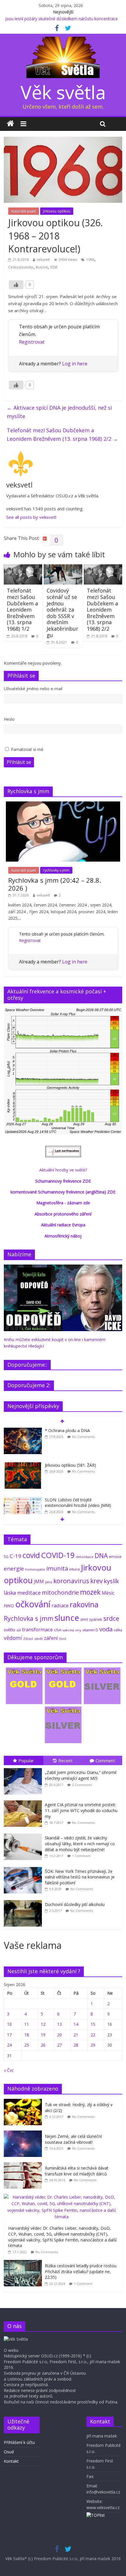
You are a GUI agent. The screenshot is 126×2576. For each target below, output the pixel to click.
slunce (67, 1618)
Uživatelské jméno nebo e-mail (33, 689)
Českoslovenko (21, 267)
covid (31, 1555)
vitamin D (90, 1630)
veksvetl (43, 260)
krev (96, 1581)
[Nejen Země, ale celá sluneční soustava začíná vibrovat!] (24, 2134)
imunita (57, 1568)
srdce (111, 1618)
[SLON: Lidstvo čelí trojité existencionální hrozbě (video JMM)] (23, 1500)
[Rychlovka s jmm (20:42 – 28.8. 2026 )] (63, 805)
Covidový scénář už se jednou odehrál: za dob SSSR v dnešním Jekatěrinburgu (62, 613)
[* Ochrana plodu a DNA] (23, 1431)
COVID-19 (58, 1555)
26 (43, 2045)
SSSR (54, 267)
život (63, 1639)
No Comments (83, 1437)
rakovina (84, 1604)
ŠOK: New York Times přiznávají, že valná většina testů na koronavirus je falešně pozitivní (80, 1877)
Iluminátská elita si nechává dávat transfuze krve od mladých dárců (77, 2171)
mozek (90, 1592)
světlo (10, 1630)
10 (9, 2024)
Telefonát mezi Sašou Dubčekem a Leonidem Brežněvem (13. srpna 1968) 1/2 (22, 610)
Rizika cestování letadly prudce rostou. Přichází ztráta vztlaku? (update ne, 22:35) (81, 2271)
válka (118, 1630)
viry (78, 1630)
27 (59, 2045)
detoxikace (85, 1557)
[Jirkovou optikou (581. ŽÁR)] (23, 1465)
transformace (37, 1629)
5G (6, 1557)
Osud (9, 2452)
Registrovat (32, 342)
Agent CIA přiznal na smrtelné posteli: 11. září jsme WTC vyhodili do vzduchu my (81, 1810)
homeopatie (35, 1569)
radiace (60, 1605)
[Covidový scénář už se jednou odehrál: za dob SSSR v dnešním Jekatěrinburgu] (63, 568)
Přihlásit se (19, 762)
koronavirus (71, 1581)
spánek (96, 1619)
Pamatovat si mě (27, 749)
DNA (101, 1555)
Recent (65, 1760)
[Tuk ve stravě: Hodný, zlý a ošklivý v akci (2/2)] (24, 2102)
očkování (33, 1604)
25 (27, 2045)
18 (27, 2035)
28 (76, 2045)
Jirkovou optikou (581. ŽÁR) (70, 1465)
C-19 (16, 1556)
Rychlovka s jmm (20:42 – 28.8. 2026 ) (55, 884)
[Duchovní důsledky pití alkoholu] (24, 1900)
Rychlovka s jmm (29, 1618)
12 (43, 2024)
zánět (39, 1639)
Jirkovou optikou (57, 211)
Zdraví (28, 1639)
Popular (26, 1760)
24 (9, 2045)
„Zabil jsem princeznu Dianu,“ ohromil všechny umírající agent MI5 (81, 1775)
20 (59, 2035)
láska (10, 1593)
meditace (29, 1593)
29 (93, 2045)
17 (9, 2035)
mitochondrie (60, 1592)
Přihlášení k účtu (19, 2442)
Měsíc (108, 1593)
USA (58, 1630)
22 (93, 2035)
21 (76, 2035)
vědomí (13, 1638)
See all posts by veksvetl (31, 517)
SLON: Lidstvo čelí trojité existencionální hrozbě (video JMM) (78, 1503)
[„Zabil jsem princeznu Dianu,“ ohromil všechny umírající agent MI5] (24, 1768)
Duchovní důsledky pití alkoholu (75, 1904)
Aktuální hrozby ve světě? (63, 1170)
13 (59, 2024)
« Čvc (9, 2070)
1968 (90, 260)
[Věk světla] (10, 124)
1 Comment (81, 1856)
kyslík (111, 1581)
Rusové (42, 267)
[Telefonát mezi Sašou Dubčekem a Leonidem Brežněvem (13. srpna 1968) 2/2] (103, 568)
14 (76, 2024)
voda (106, 1629)
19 (43, 2035)
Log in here (75, 364)
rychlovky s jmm (56, 870)
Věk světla (63, 92)
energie (14, 1569)
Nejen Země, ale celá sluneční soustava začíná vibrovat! (73, 2139)
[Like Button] (16, 285)
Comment (105, 1760)
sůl (19, 1630)
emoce (115, 1557)
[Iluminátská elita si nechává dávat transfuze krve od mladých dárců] (24, 2165)
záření (51, 1638)
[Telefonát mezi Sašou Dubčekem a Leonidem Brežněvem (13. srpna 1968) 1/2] (23, 568)
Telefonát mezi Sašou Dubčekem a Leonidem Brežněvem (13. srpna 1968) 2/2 (62, 434)
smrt (84, 1619)
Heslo (9, 719)
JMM (39, 1581)
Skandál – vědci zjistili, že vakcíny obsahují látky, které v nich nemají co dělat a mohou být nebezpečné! (80, 1844)
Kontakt (11, 2461)
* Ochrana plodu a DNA (67, 1430)
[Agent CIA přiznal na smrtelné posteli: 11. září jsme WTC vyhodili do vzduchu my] (24, 1801)
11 (27, 2024)
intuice (75, 1569)
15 (93, 2024)
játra (49, 1582)
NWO (9, 1606)
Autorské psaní (24, 211)
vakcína (68, 1630)
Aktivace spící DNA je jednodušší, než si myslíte (59, 412)
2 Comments (82, 1785)
